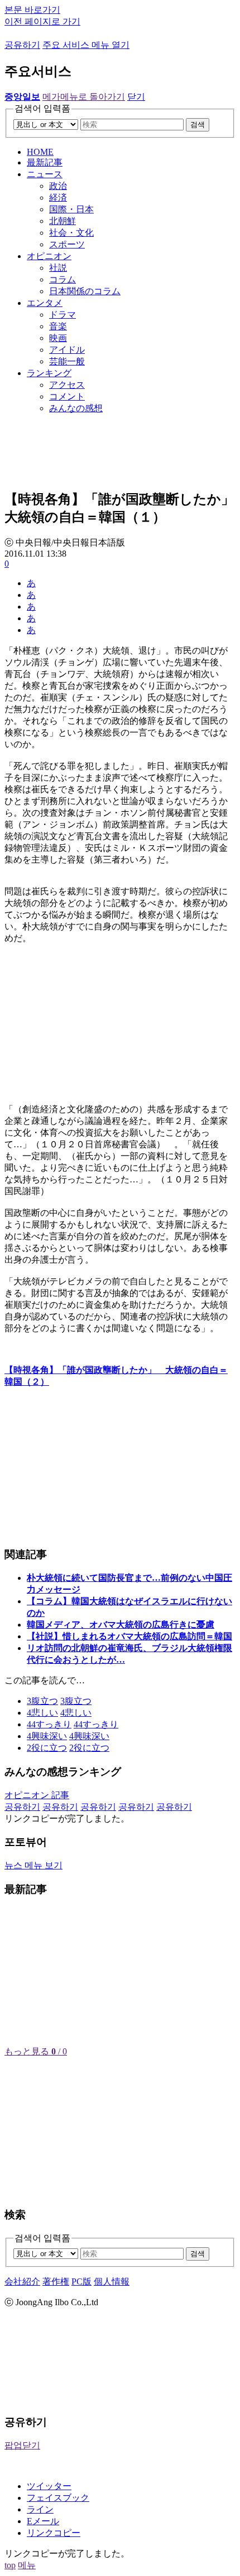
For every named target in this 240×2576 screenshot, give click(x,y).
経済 (58, 198)
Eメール (43, 2521)
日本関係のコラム (85, 291)
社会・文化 (71, 233)
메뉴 (27, 2565)
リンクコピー (54, 2533)
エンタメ (45, 303)
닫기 (136, 97)
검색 (198, 125)
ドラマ (63, 315)
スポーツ (67, 244)
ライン (40, 2509)
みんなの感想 (76, 408)
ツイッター (49, 2486)
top (10, 2565)
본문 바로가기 (32, 10)
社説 (58, 268)
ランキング (49, 373)
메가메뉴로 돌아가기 (84, 97)
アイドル (67, 350)
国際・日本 (71, 209)
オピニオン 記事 (37, 1795)
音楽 (58, 326)
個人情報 (112, 2282)
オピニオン (49, 256)
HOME (40, 152)
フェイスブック (58, 2498)
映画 (58, 338)
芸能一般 (67, 361)
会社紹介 (22, 2282)
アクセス (67, 385)
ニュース (45, 174)
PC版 (81, 2282)
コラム (63, 279)
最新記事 (45, 162)
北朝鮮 (63, 221)
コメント (67, 396)
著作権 (56, 2282)
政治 (58, 186)
